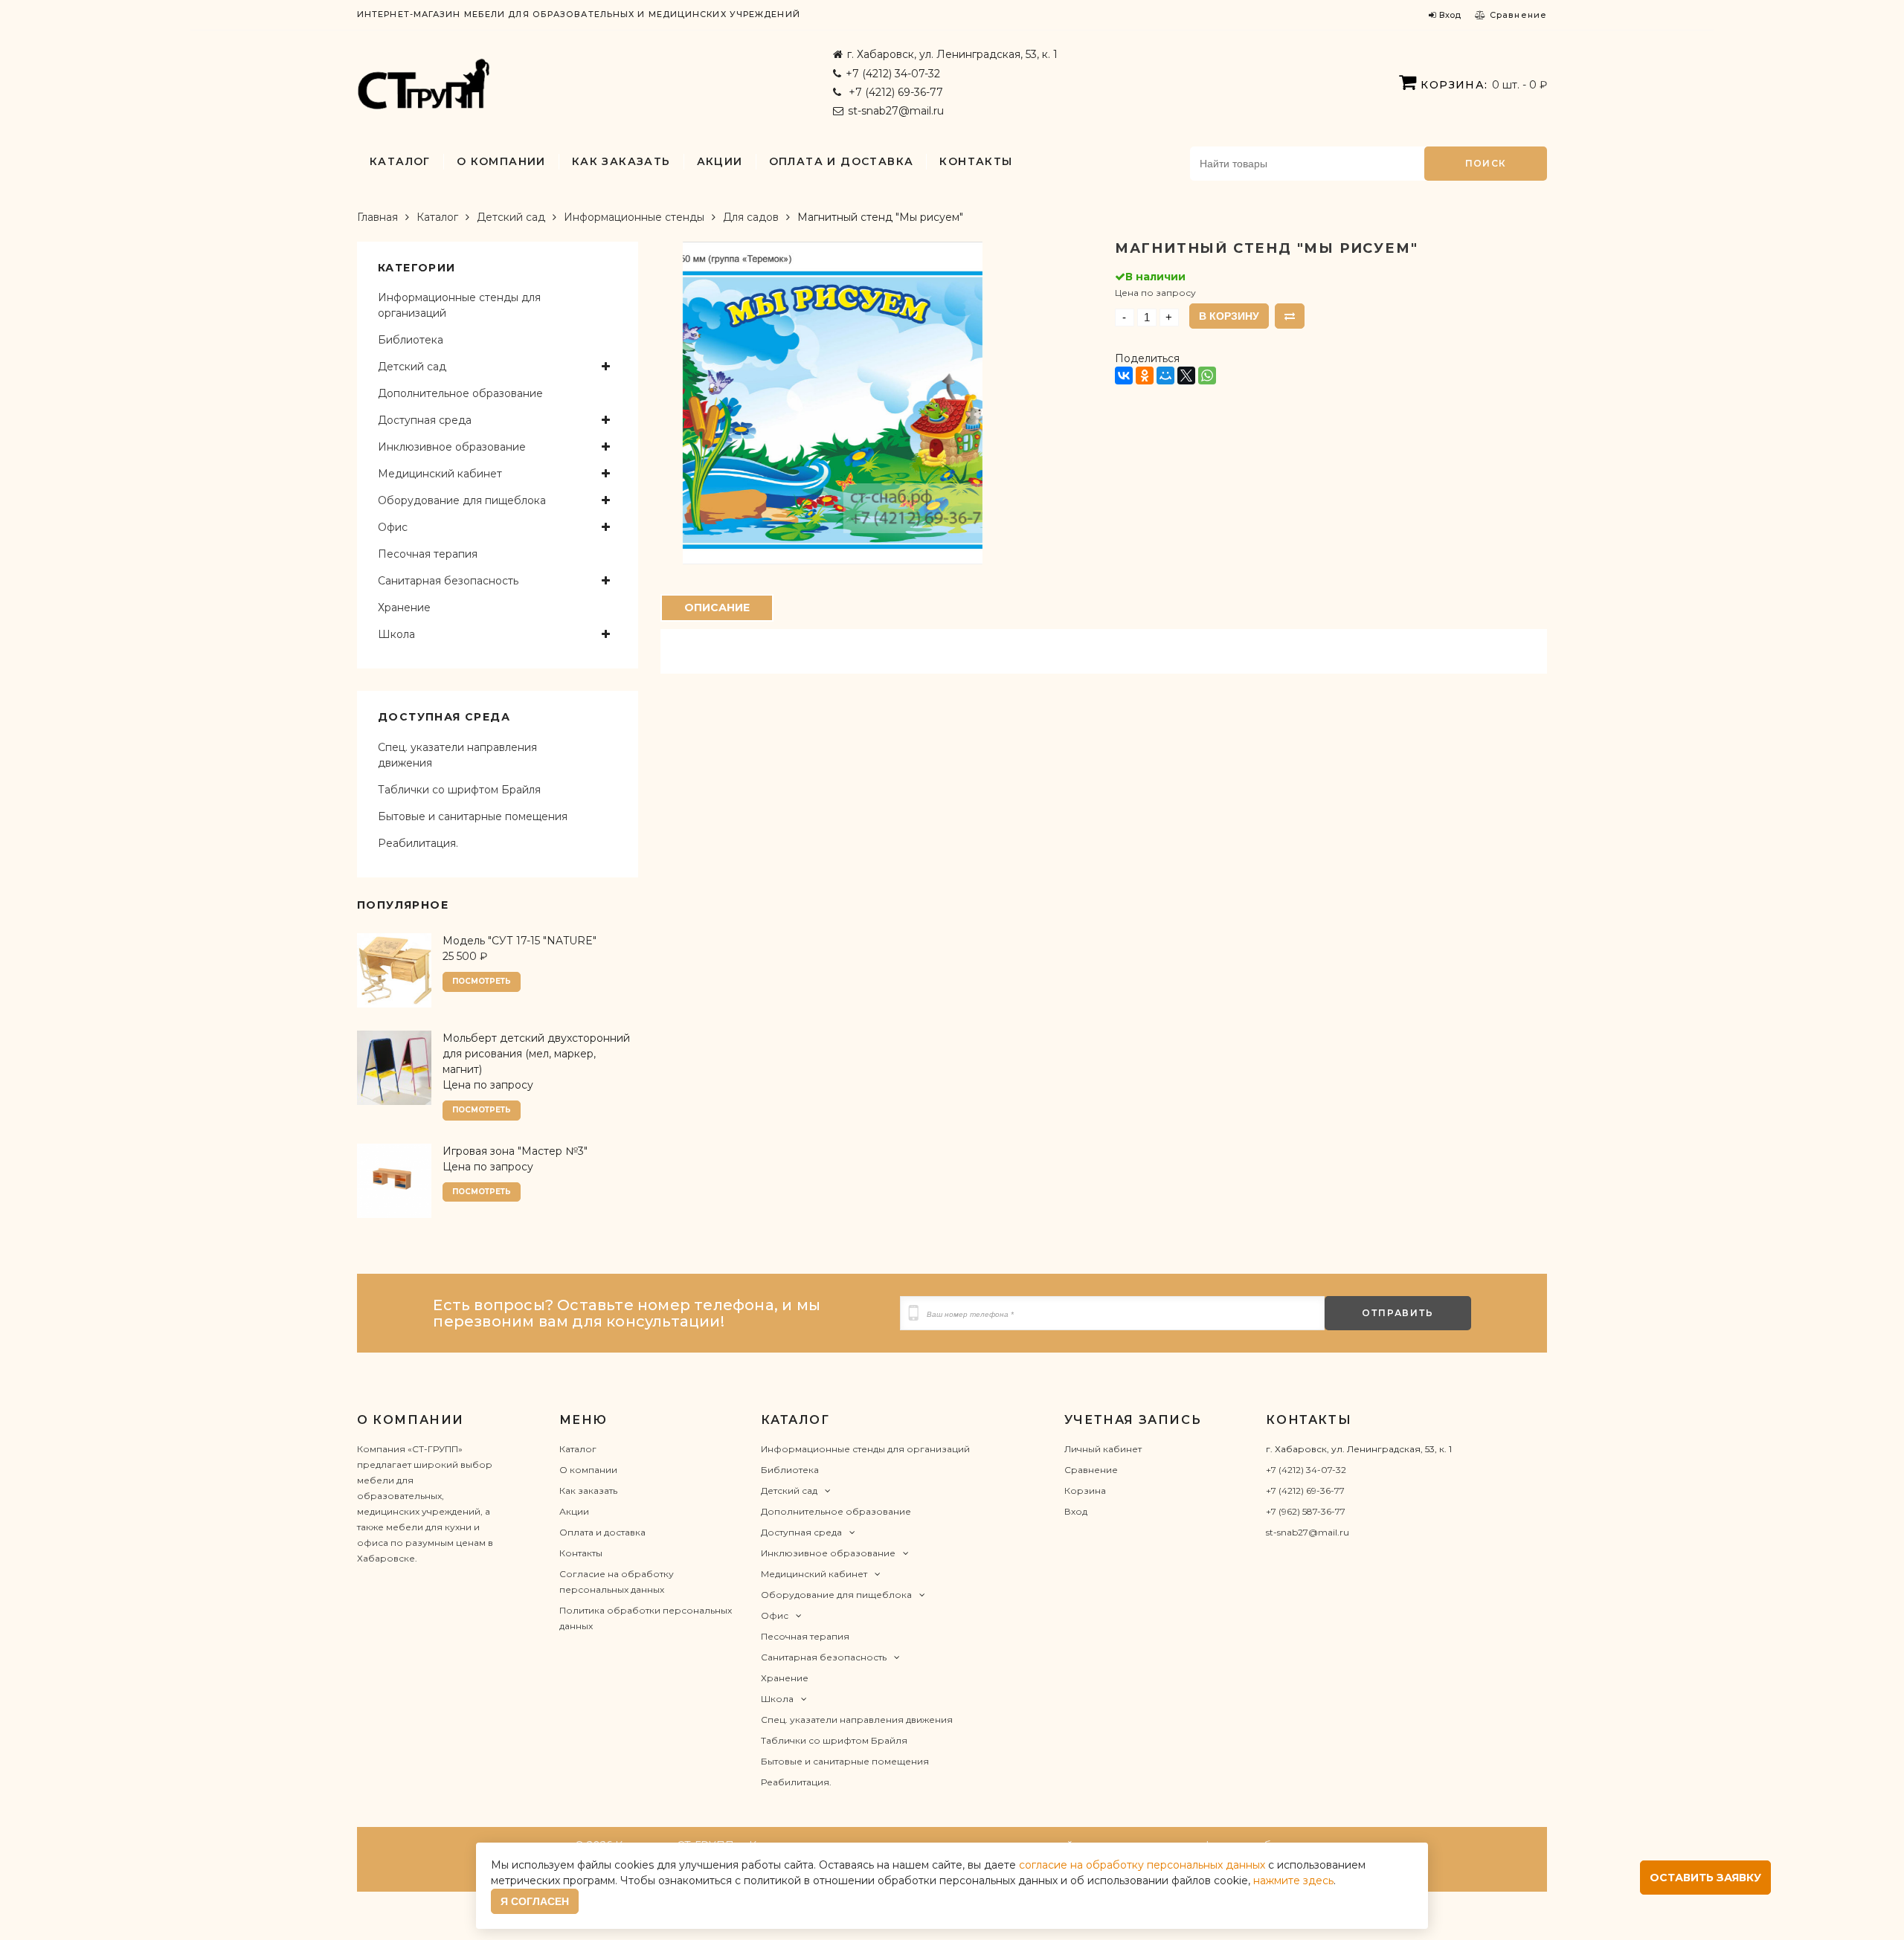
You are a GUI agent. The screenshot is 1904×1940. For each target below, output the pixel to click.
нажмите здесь (1293, 1881)
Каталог (400, 161)
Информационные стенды (634, 217)
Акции (720, 161)
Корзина (1085, 1491)
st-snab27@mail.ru (896, 111)
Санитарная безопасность (448, 581)
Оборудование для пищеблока (462, 500)
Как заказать (621, 161)
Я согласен (535, 1901)
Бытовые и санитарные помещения (473, 816)
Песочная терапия (428, 554)
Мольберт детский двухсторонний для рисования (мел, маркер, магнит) (536, 1054)
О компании (501, 161)
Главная (377, 217)
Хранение (404, 608)
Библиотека (411, 340)
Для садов (751, 217)
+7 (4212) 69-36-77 (894, 92)
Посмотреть (482, 981)
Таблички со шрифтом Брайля (459, 790)
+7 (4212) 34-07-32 (893, 74)
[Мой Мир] (1165, 376)
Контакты (976, 161)
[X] (1186, 376)
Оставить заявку (1705, 1878)
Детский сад (511, 217)
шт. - (1484, 85)
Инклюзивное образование (452, 447)
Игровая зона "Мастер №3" (515, 1151)
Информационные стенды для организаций (459, 305)
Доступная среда (425, 420)
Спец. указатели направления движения (457, 755)
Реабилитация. (418, 843)
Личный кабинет (1103, 1449)
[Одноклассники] (1145, 376)
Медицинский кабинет (440, 474)
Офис (393, 527)
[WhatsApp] (1207, 376)
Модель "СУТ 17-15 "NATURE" (520, 941)
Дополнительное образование (460, 393)
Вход (1076, 1511)
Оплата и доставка (842, 161)
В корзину (1229, 316)
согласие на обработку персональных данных (1142, 1865)
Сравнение (1091, 1470)
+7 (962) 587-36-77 (1306, 1511)
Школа (396, 634)
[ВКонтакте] (1124, 376)
